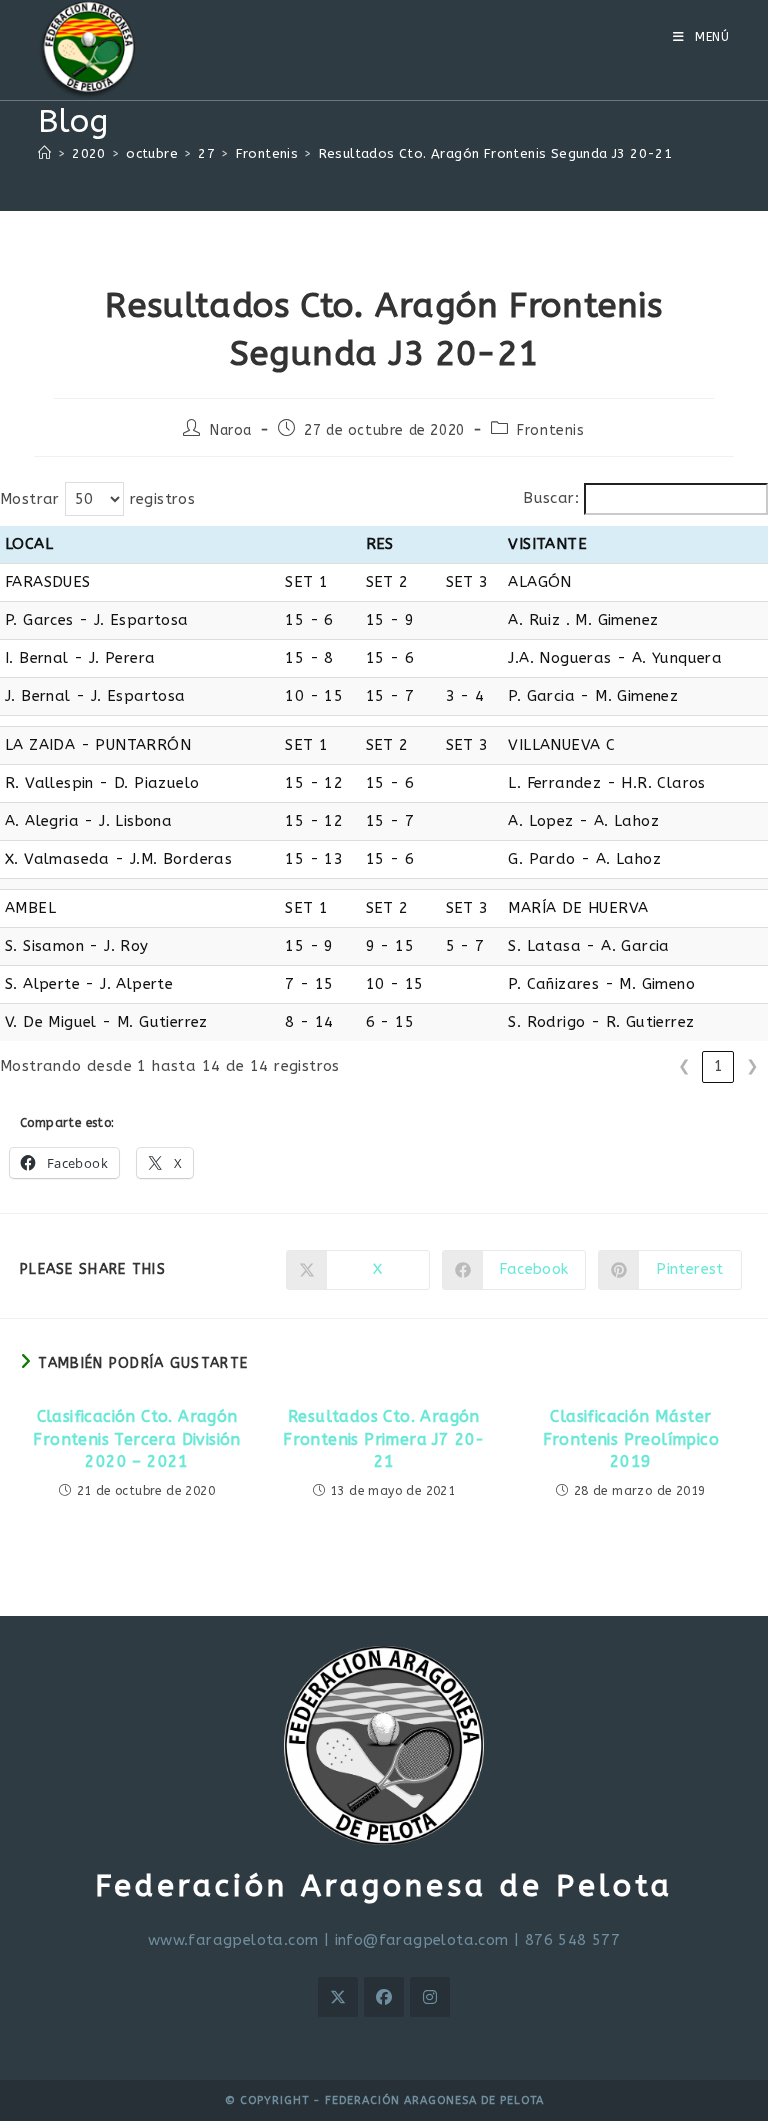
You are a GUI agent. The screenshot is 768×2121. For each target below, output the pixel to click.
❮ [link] (684, 1066)
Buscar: (551, 498)
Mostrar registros (97, 499)
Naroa (231, 430)
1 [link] (718, 1066)
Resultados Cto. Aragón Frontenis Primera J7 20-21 (384, 1439)
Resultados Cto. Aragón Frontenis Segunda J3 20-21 (496, 153)
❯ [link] (752, 1066)
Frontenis (550, 430)
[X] (338, 1997)
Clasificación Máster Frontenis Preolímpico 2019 (631, 1439)
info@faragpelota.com (422, 1940)
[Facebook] (384, 1997)
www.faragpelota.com (233, 1940)
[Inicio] (44, 153)
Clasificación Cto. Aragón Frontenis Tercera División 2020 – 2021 (136, 1439)
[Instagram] (430, 1997)
